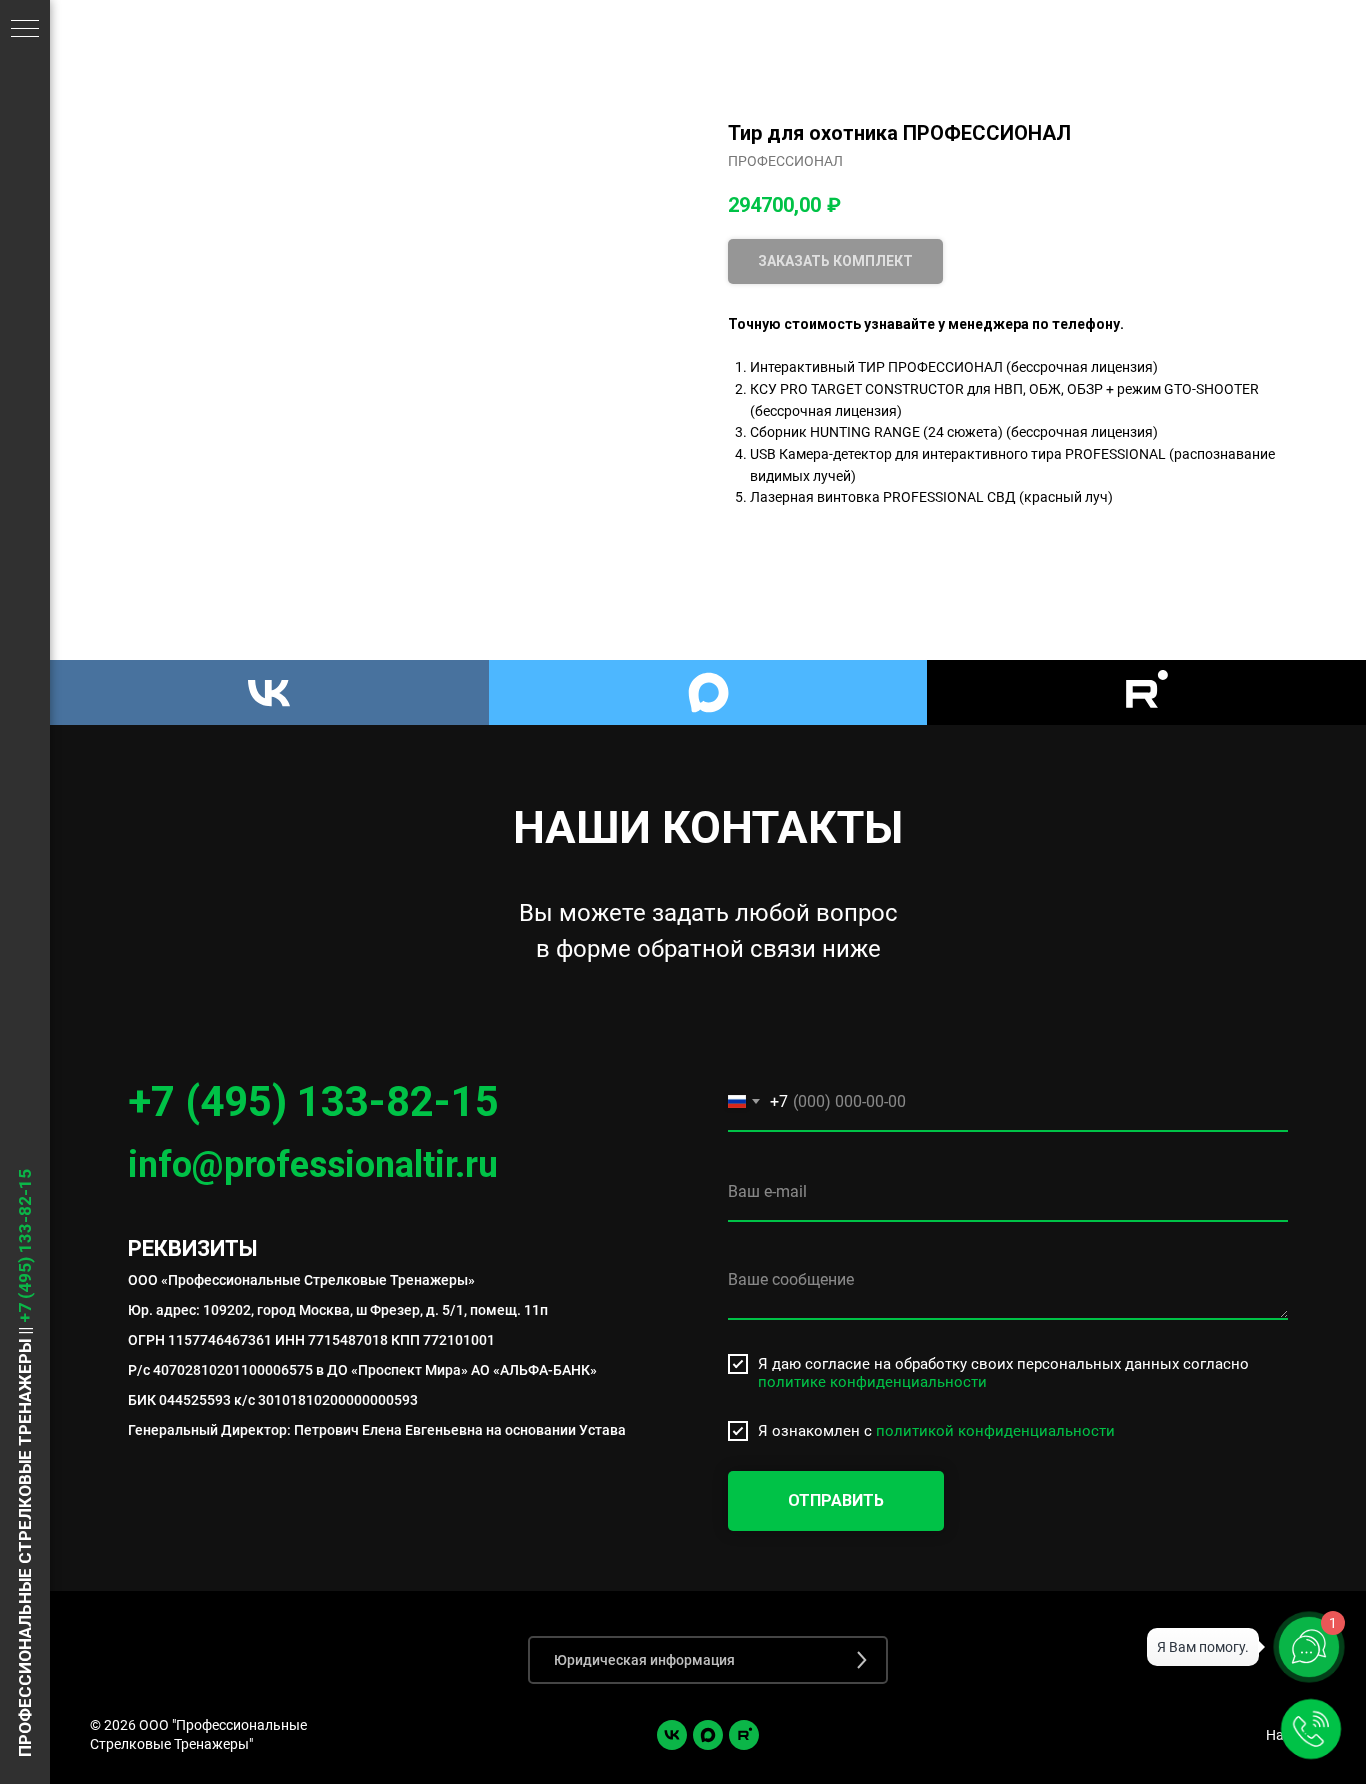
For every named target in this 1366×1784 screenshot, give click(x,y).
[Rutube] (1146, 692)
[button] (708, 1660)
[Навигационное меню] (25, 30)
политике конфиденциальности (872, 1382)
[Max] (708, 692)
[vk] (672, 1735)
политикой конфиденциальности (995, 1431)
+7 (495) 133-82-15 (313, 1101)
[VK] (269, 692)
